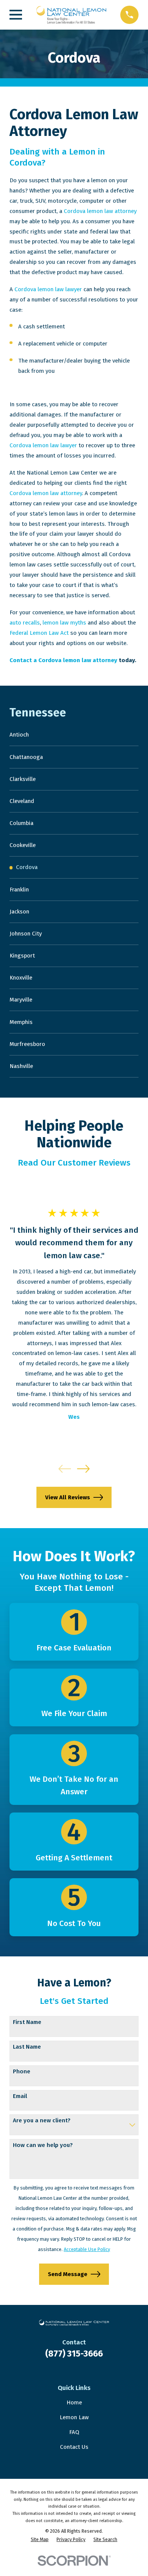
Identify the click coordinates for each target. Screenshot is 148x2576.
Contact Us (74, 2447)
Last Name (27, 2047)
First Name (27, 2022)
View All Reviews (68, 1497)
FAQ (74, 2432)
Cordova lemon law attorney (100, 211)
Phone (22, 2071)
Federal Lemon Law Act (39, 633)
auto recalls (25, 623)
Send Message (68, 2274)
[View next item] (83, 1469)
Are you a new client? (42, 2120)
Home (74, 2402)
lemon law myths (64, 623)
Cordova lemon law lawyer (48, 289)
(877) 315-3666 (74, 2354)
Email (20, 2096)
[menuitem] (74, 735)
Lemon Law (74, 2417)
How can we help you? (43, 2145)
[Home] (71, 15)
